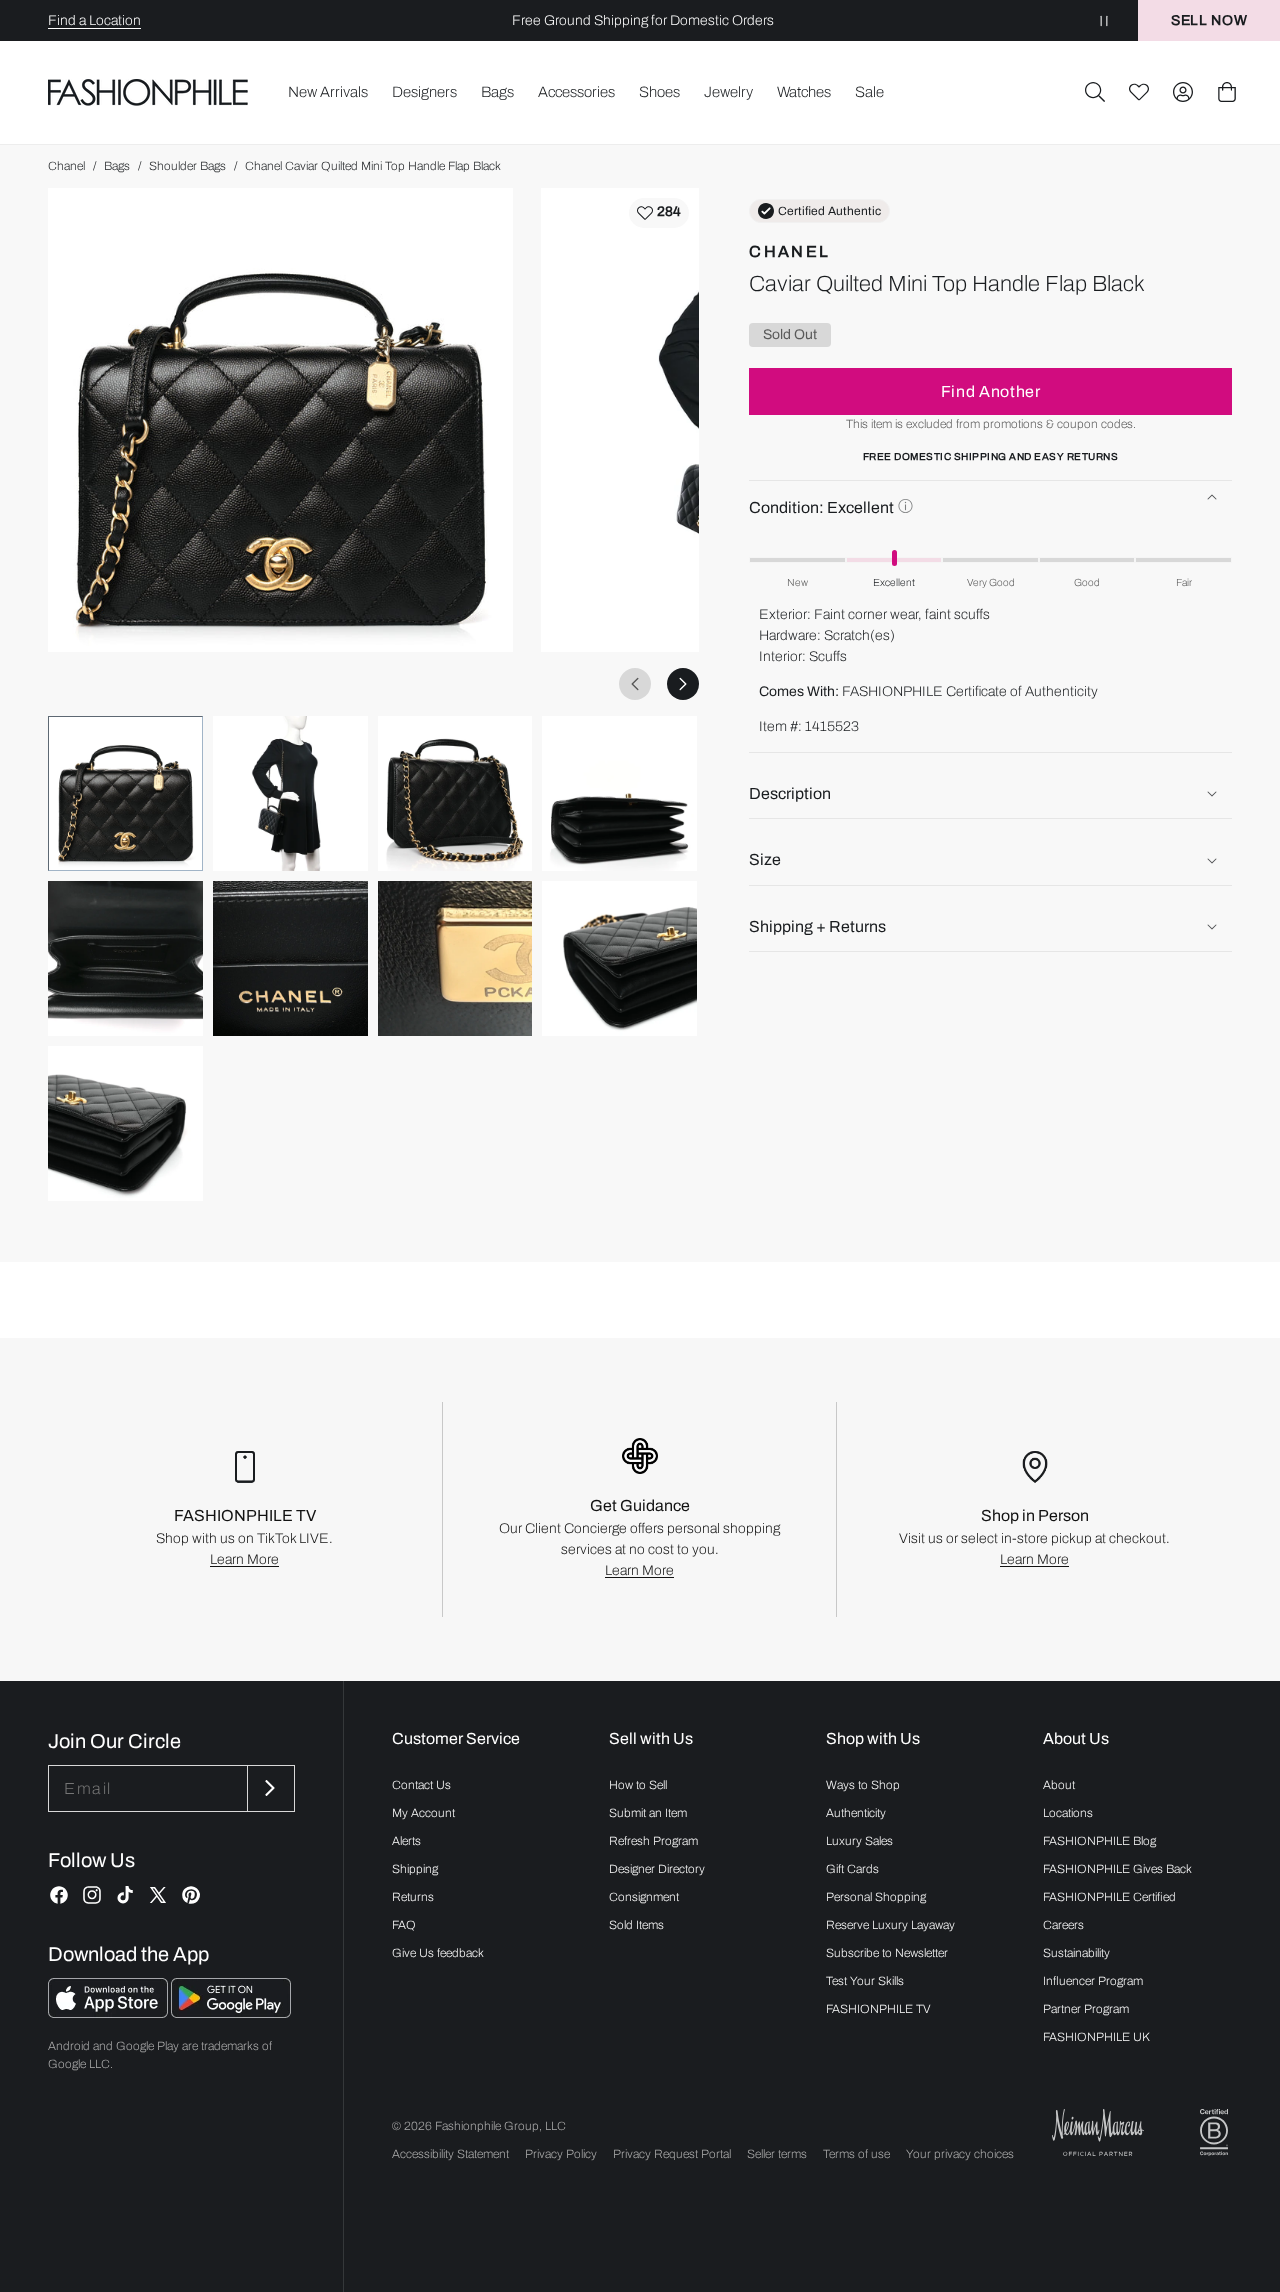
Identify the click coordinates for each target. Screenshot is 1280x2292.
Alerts (406, 1841)
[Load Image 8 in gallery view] (619, 958)
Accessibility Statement (450, 2154)
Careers (1063, 1925)
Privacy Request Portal (672, 2154)
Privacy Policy (561, 2154)
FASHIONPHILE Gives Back (1117, 1869)
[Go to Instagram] (92, 1895)
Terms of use (856, 2154)
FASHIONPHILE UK (1096, 2037)
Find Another (991, 391)
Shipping (415, 1869)
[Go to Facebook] (59, 1895)
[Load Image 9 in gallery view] (125, 1123)
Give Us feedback (438, 1953)
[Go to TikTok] (125, 1895)
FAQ (404, 1925)
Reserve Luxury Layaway (890, 1925)
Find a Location (94, 20)
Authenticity (856, 1813)
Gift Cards (852, 1869)
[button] (1095, 92)
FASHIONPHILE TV (878, 2009)
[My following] (1139, 92)
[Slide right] (683, 684)
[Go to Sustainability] (1214, 2132)
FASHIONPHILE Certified (1109, 1897)
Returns (413, 1897)
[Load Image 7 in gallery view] (455, 958)
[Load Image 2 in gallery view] (290, 793)
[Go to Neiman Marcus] (1098, 2132)
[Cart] (1227, 92)
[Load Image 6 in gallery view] (290, 958)
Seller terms (777, 2154)
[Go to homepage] (148, 92)
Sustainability (1076, 1953)
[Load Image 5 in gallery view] (125, 958)
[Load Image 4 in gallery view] (619, 793)
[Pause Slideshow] (1104, 20)
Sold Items (636, 1925)
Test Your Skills (865, 1981)
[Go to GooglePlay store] (231, 2012)
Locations (1068, 1813)
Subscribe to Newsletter (887, 1953)
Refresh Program (653, 1841)
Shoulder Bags (187, 166)
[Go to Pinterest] (191, 1895)
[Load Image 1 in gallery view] (125, 793)
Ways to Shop (863, 1785)
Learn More (244, 1559)
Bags (117, 166)
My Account (423, 1813)
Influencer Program (1093, 1981)
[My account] (1183, 92)
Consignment (644, 1897)
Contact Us (421, 1785)
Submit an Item (648, 1813)
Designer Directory (657, 1869)
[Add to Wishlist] (659, 213)
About (1059, 1785)
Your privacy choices (960, 2154)
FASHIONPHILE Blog (1099, 1841)
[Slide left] (635, 684)
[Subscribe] (269, 1788)
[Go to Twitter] (158, 1895)
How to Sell (638, 1785)
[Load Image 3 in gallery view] (455, 793)
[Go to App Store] (109, 2012)
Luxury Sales (859, 1841)
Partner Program (1086, 2009)
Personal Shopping (876, 1897)
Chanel (66, 166)
